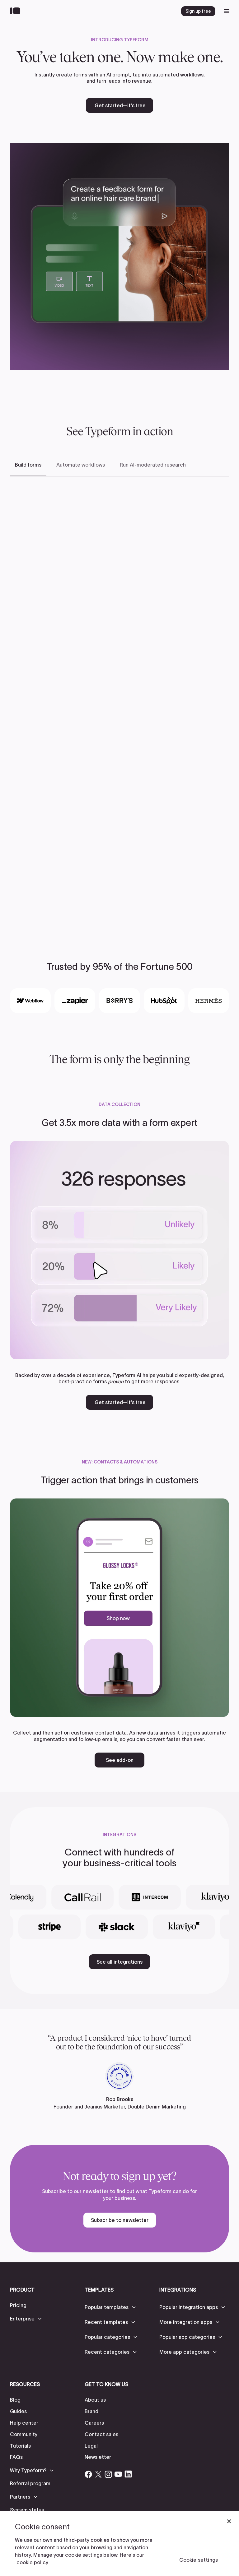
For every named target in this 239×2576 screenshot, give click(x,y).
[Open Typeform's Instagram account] (108, 2474)
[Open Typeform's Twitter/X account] (98, 2474)
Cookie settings (199, 2560)
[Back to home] (17, 11)
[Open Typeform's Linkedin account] (128, 2474)
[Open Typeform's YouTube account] (118, 2474)
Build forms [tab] (28, 465)
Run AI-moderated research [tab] (153, 465)
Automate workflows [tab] (81, 465)
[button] (26, 2319)
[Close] (229, 2521)
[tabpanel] (119, 702)
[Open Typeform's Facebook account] (88, 2474)
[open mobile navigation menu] (227, 11)
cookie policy (32, 2562)
